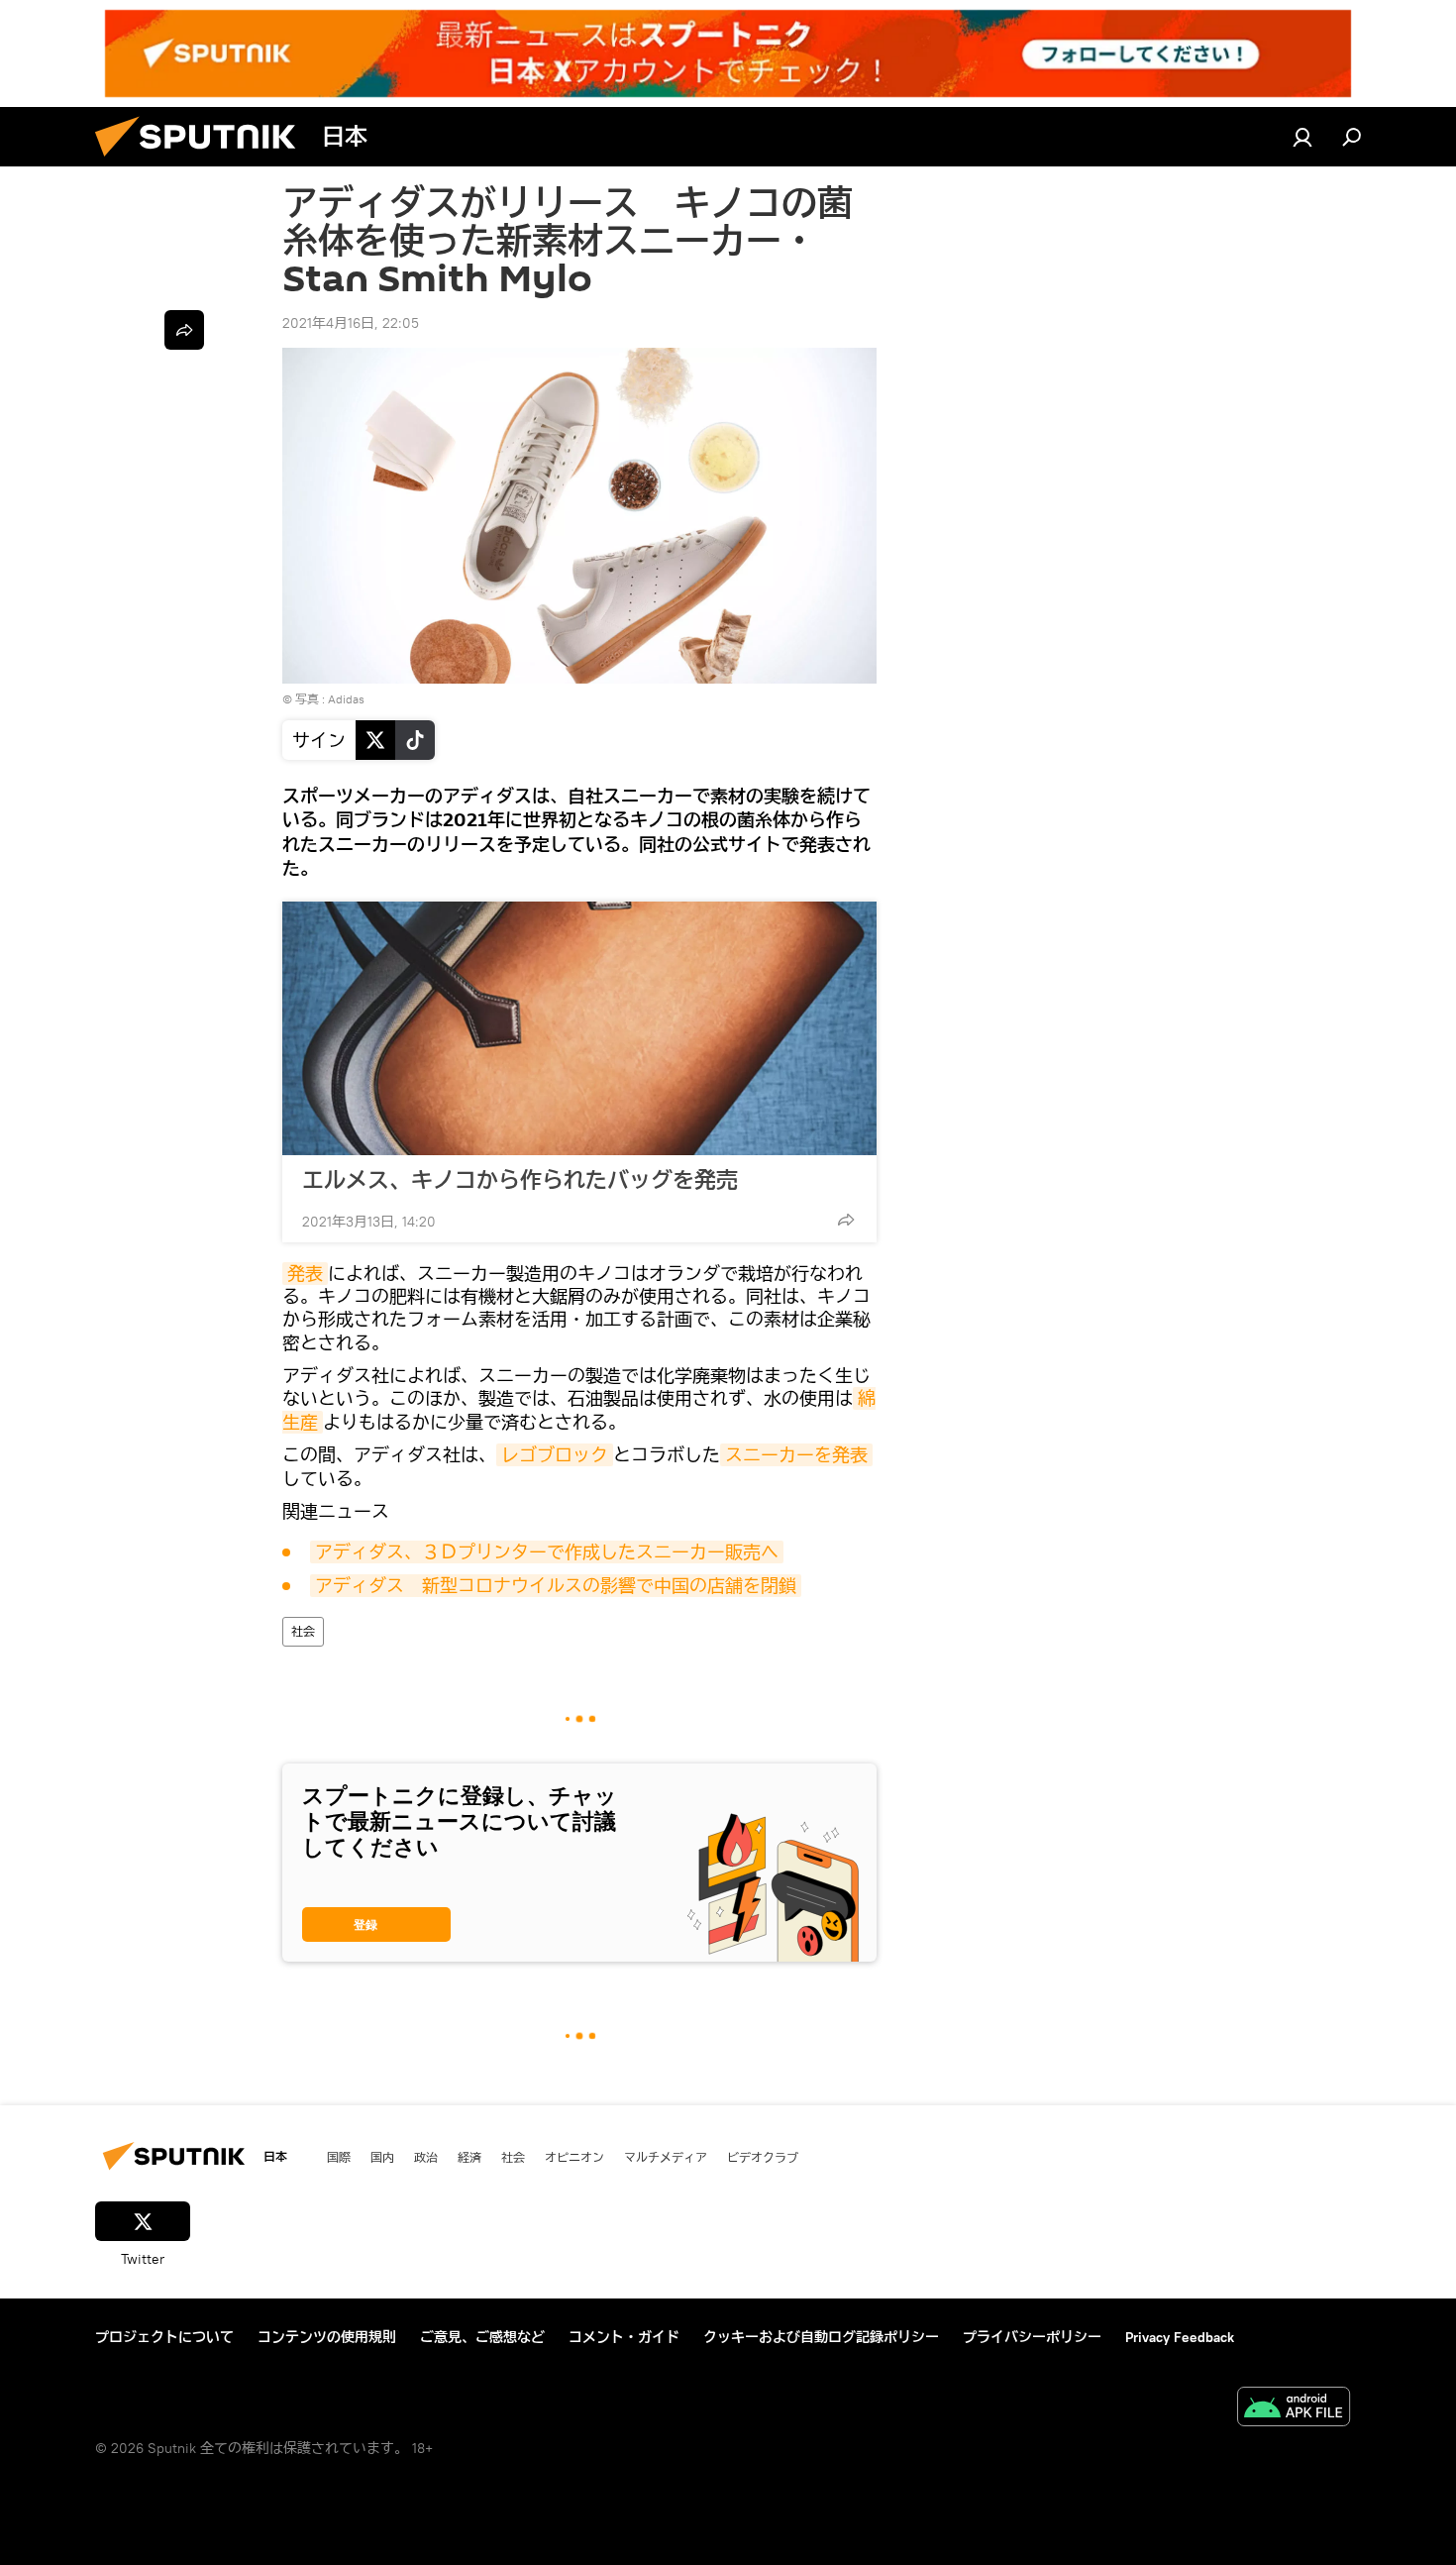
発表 (305, 1274)
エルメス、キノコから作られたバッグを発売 (520, 1180)
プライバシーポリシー (1032, 2337)
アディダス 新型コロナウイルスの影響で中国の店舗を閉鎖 (556, 1586)
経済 (469, 2157)
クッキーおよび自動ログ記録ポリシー (821, 2337)
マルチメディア (666, 2157)
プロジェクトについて (164, 2337)
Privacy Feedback (1180, 2337)
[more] (846, 1220)
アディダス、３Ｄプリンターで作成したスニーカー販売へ (547, 1552)
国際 (339, 2157)
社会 (303, 1631)
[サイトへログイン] (1302, 137)
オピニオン (574, 2157)
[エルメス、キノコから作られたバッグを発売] (579, 1028)
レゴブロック (555, 1455)
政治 (426, 2157)
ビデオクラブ (763, 2157)
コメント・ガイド (624, 2337)
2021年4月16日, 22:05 (351, 323)
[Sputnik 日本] (203, 161)
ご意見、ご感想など (482, 2337)
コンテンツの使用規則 (327, 2337)
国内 (382, 2157)
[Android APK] (1294, 2409)
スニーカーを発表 (796, 1455)
